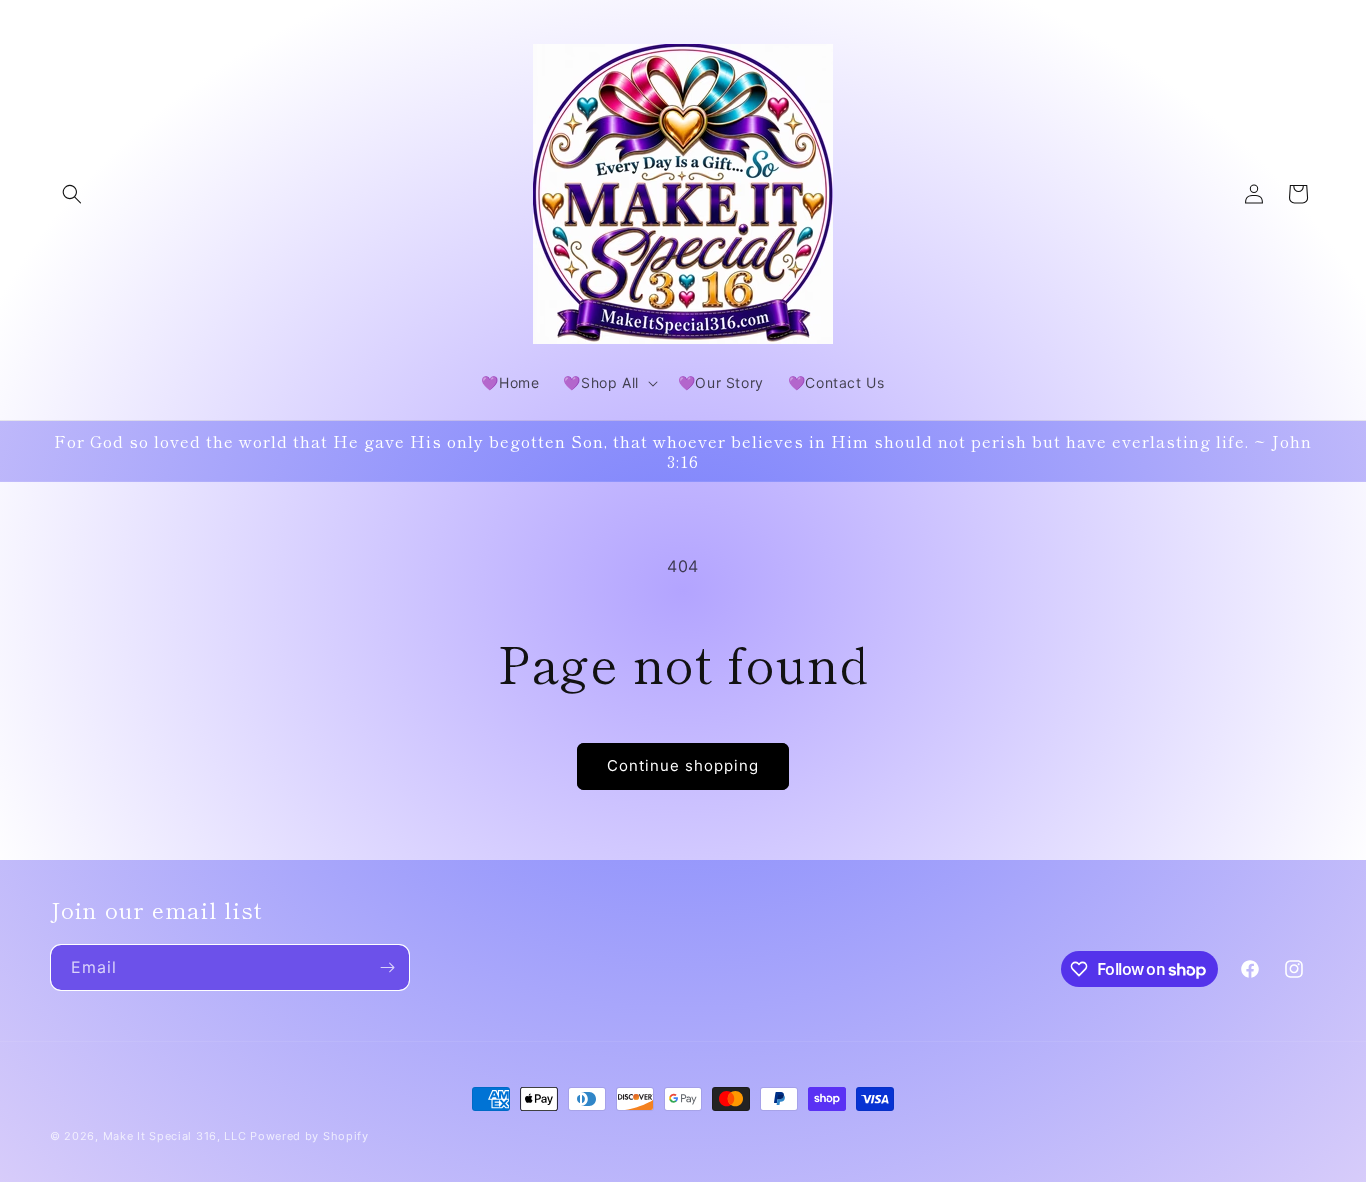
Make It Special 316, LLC (175, 1136)
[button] (72, 194)
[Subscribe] (387, 967)
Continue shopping (683, 765)
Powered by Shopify (309, 1136)
